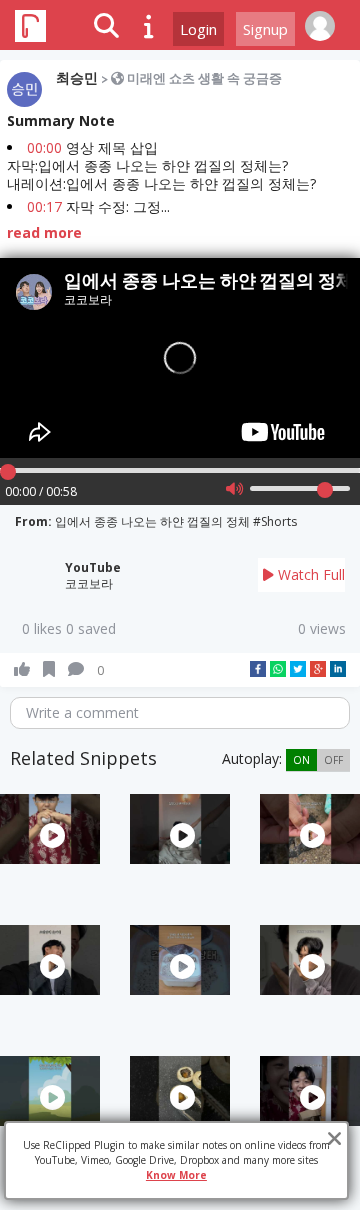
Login (198, 29)
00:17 (44, 206)
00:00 (44, 147)
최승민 (77, 78)
